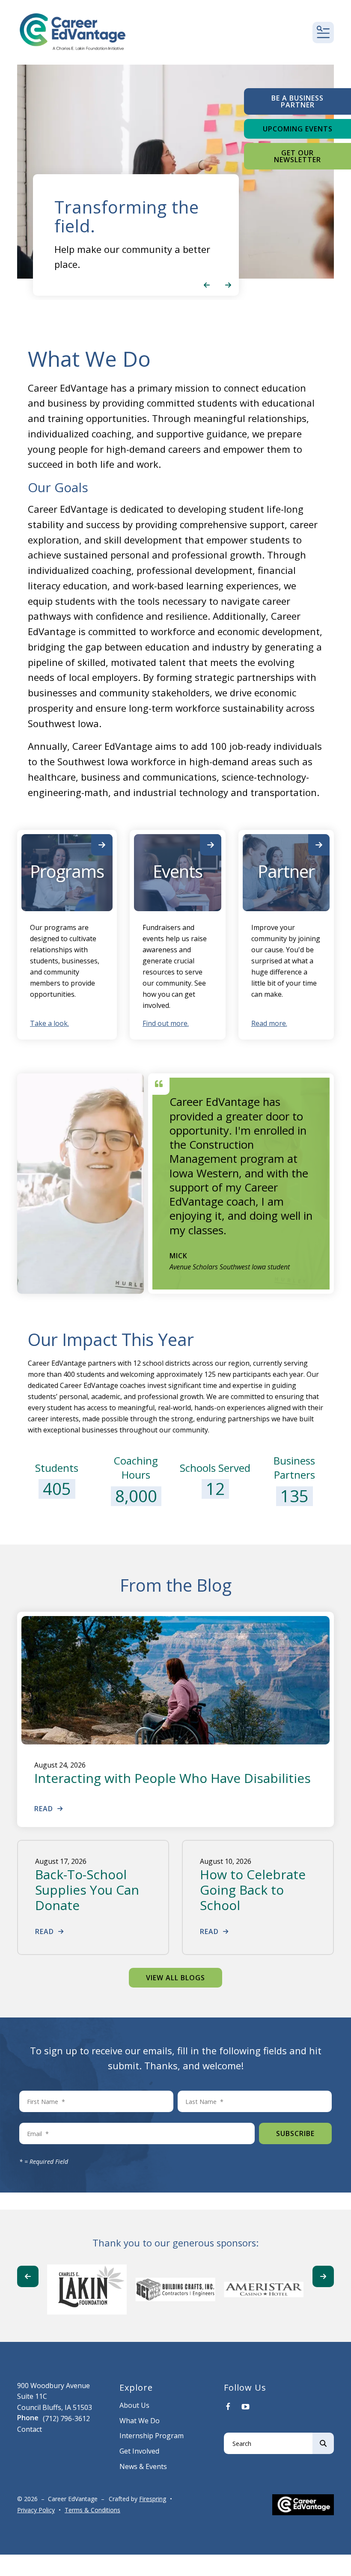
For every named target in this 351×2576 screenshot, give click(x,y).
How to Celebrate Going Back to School (253, 1890)
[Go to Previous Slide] (28, 2276)
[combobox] (268, 2443)
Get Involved (139, 2451)
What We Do (140, 2421)
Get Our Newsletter (297, 156)
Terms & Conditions (92, 2510)
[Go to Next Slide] (323, 2276)
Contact (30, 2429)
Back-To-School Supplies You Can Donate (87, 1890)
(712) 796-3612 (66, 2419)
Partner (286, 871)
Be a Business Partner (297, 101)
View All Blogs (175, 1978)
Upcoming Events (298, 129)
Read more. (269, 1023)
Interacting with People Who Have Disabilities (173, 1778)
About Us (134, 2405)
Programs (67, 871)
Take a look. (49, 1023)
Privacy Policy (36, 2510)
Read (44, 1809)
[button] (323, 33)
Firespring (153, 2499)
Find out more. (166, 1023)
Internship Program (152, 2436)
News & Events (143, 2466)
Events (178, 871)
